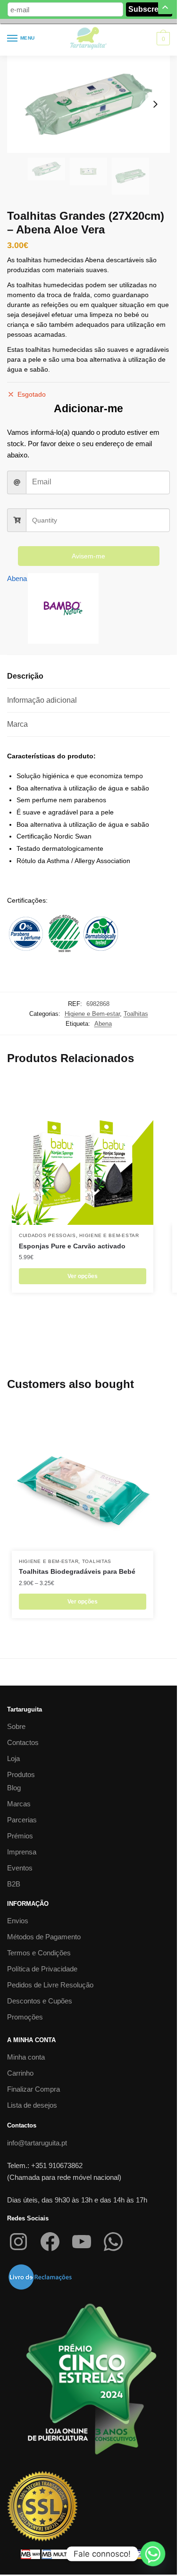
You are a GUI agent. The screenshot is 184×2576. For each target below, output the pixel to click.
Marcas (19, 1804)
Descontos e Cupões (40, 2001)
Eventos (20, 1868)
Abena (17, 578)
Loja (13, 1758)
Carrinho (20, 2073)
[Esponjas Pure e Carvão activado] (83, 1154)
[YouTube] (82, 2242)
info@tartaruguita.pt (37, 2143)
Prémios (20, 1836)
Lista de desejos (32, 2105)
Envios (18, 1921)
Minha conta (26, 2057)
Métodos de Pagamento (44, 1937)
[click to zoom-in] (88, 104)
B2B (14, 1884)
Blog (14, 1788)
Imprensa (22, 1852)
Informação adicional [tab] (42, 700)
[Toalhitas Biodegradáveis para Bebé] (83, 1480)
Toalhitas (136, 1014)
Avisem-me (88, 556)
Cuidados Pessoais (47, 1235)
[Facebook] (50, 2242)
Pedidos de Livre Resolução (50, 1985)
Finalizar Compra (33, 2089)
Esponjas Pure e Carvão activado (72, 1246)
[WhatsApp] (113, 2242)
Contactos (23, 1742)
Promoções (25, 2017)
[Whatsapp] (153, 2554)
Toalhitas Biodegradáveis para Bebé (77, 1571)
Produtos (21, 1774)
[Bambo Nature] (63, 610)
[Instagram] (18, 2242)
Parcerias (22, 1820)
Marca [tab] (17, 724)
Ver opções (83, 1276)
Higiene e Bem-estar (92, 1014)
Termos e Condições (39, 1953)
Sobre (16, 1726)
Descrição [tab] (25, 676)
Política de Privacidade (42, 1969)
